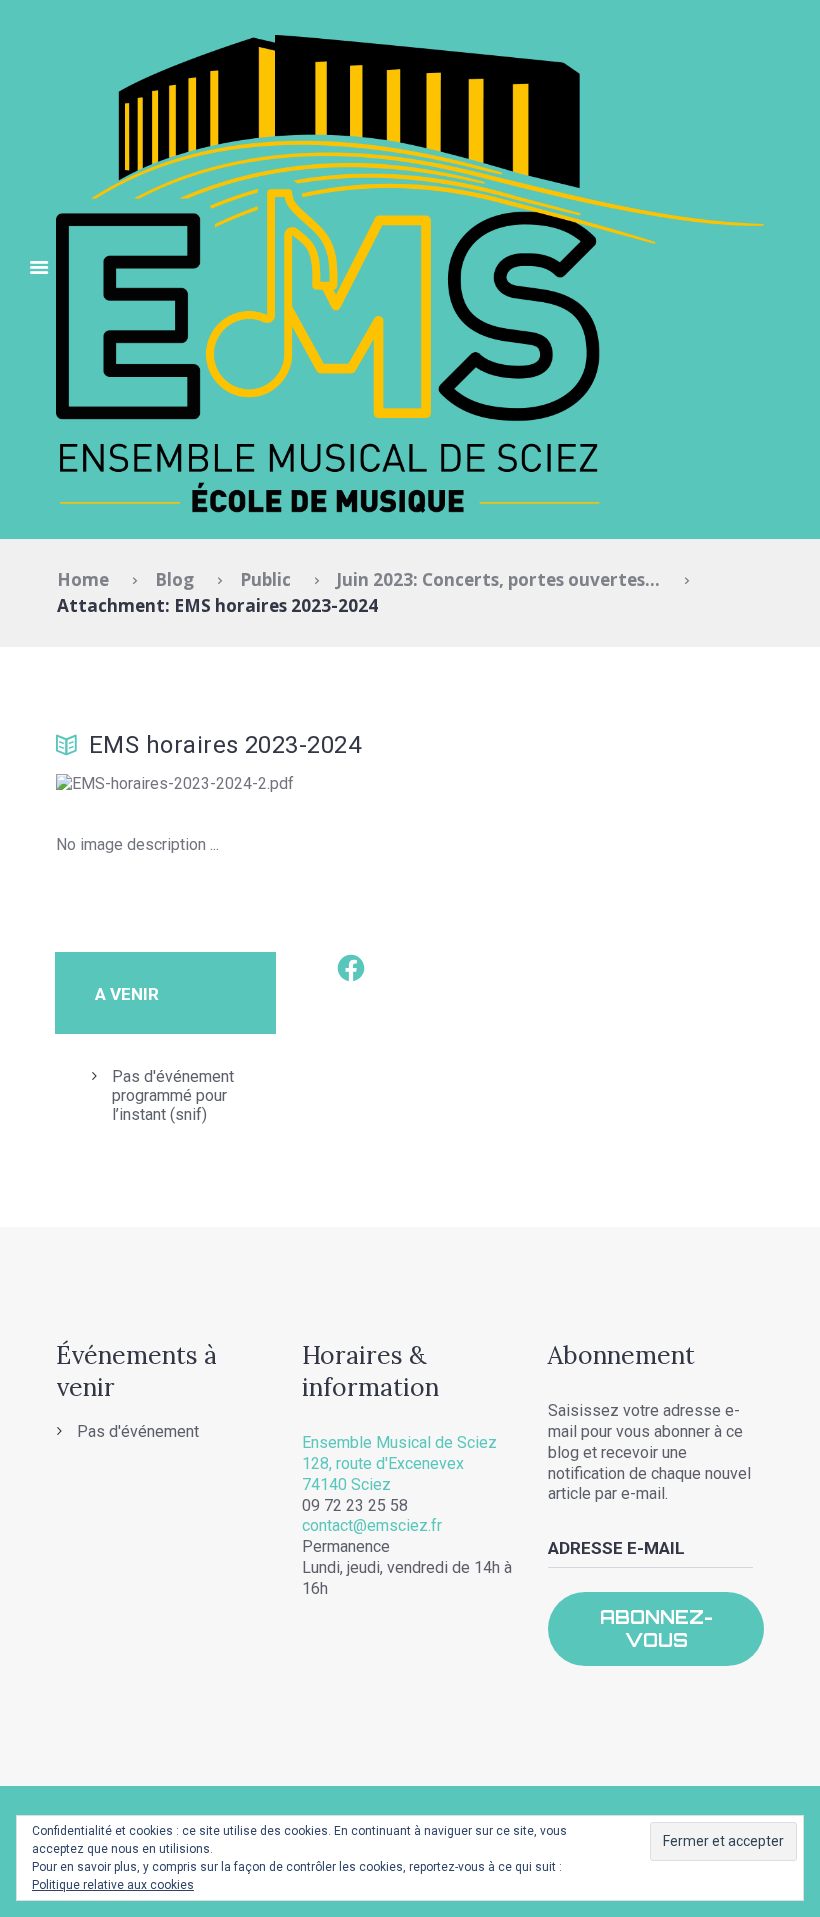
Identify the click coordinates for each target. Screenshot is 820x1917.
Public (265, 579)
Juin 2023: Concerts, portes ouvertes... (498, 579)
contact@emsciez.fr (372, 1525)
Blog (174, 579)
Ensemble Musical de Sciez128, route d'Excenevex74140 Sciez (399, 1463)
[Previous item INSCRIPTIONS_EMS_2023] (233, 785)
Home (83, 579)
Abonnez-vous (656, 1628)
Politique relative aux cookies (113, 1885)
